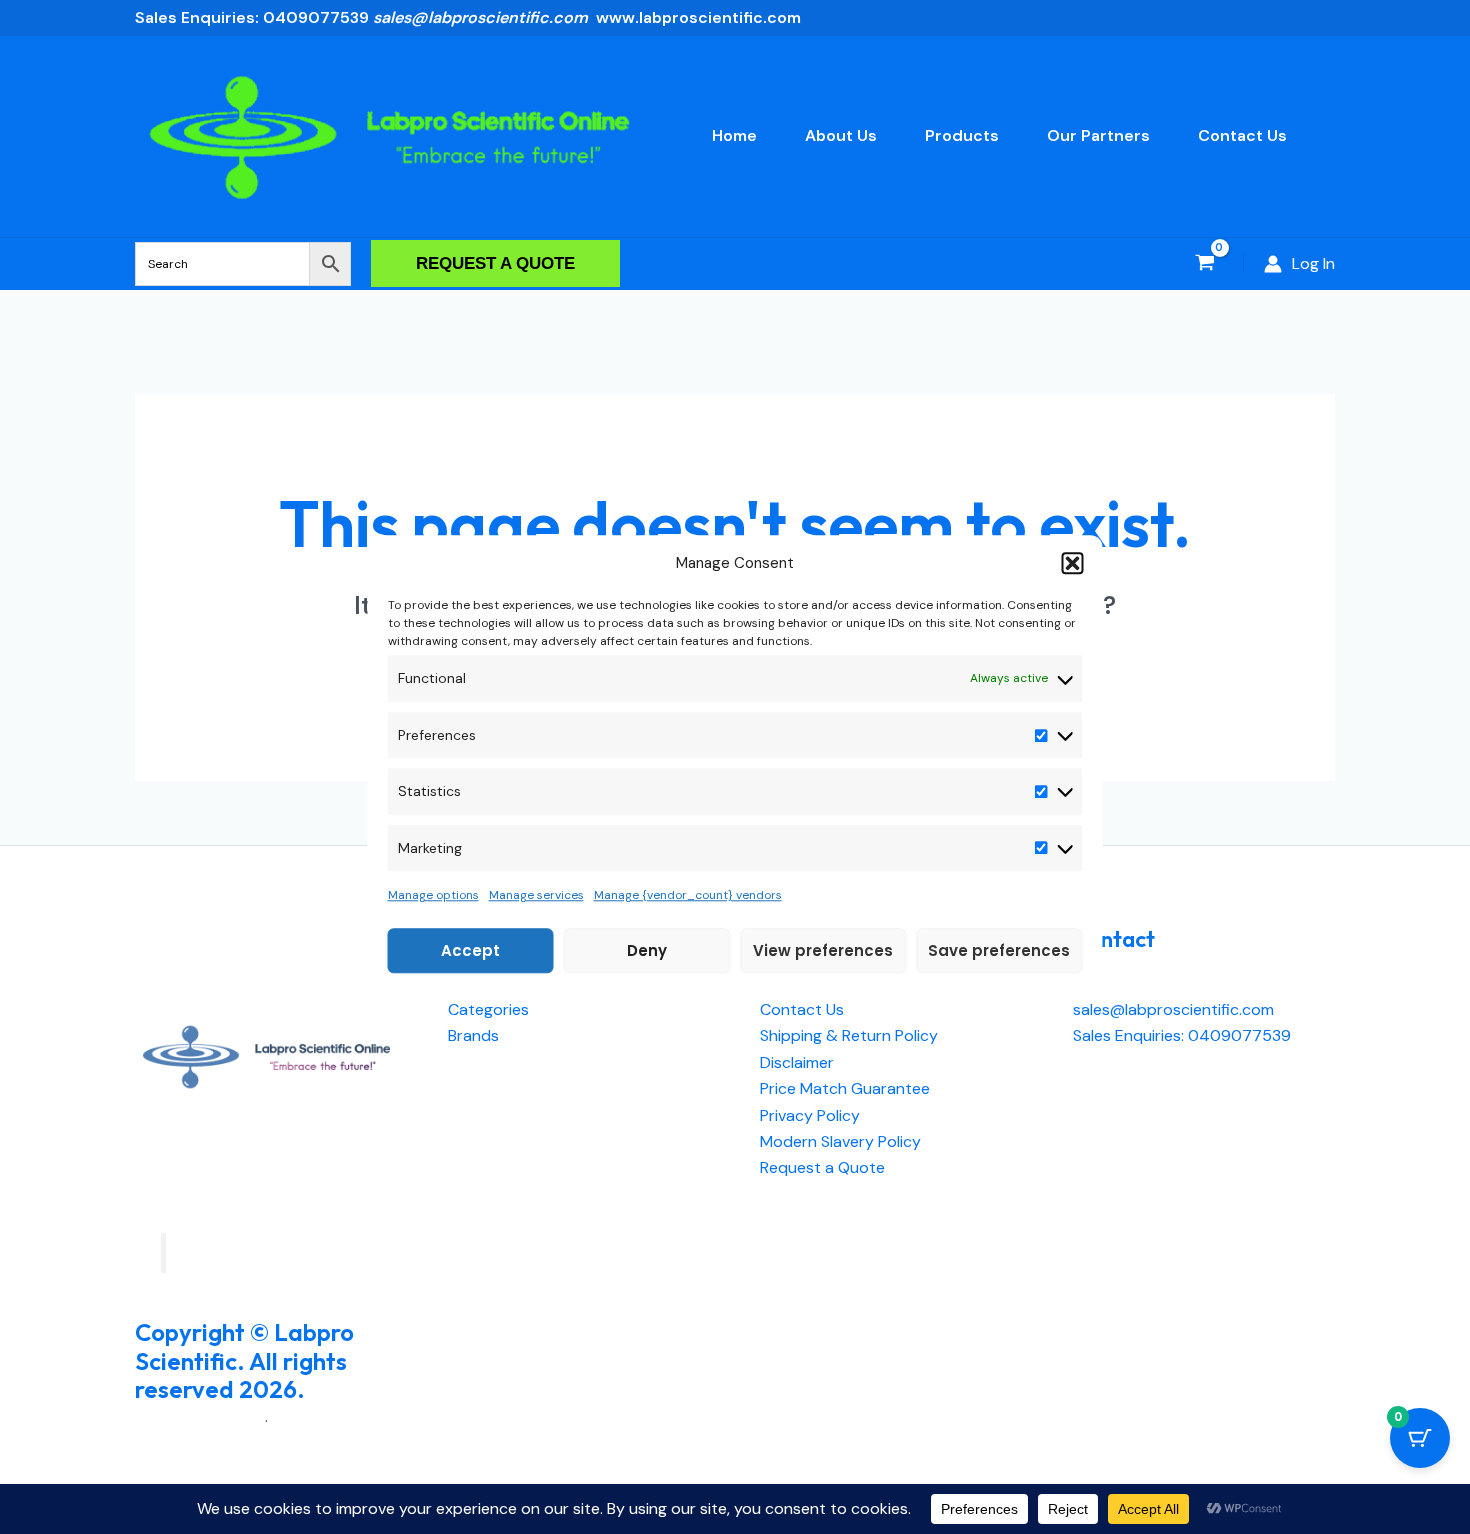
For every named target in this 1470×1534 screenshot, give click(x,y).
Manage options (433, 895)
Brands (473, 1035)
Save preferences (999, 950)
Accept (470, 950)
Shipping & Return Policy (849, 1035)
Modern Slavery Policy (840, 1141)
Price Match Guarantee (845, 1088)
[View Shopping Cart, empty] (1204, 263)
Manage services (536, 895)
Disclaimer (797, 1062)
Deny (647, 950)
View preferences (823, 950)
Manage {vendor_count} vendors (688, 895)
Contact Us (802, 1009)
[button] (1073, 563)
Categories (488, 1009)
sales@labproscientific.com (1173, 1009)
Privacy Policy (810, 1115)
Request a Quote (822, 1167)
